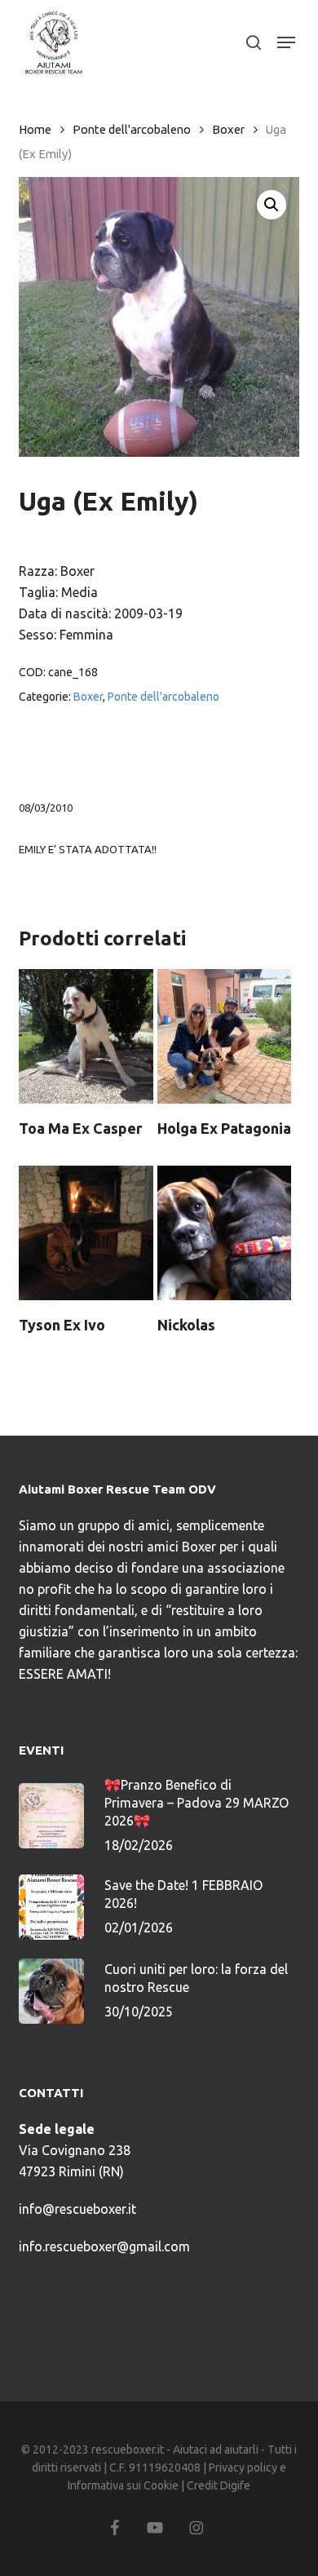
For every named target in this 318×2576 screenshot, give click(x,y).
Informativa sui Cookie (123, 2485)
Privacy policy (243, 2468)
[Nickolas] (225, 1233)
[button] (286, 42)
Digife (235, 2485)
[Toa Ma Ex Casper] (86, 1036)
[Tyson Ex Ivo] (86, 1233)
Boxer (228, 129)
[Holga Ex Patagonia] (225, 1036)
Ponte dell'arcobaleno (132, 129)
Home (35, 129)
